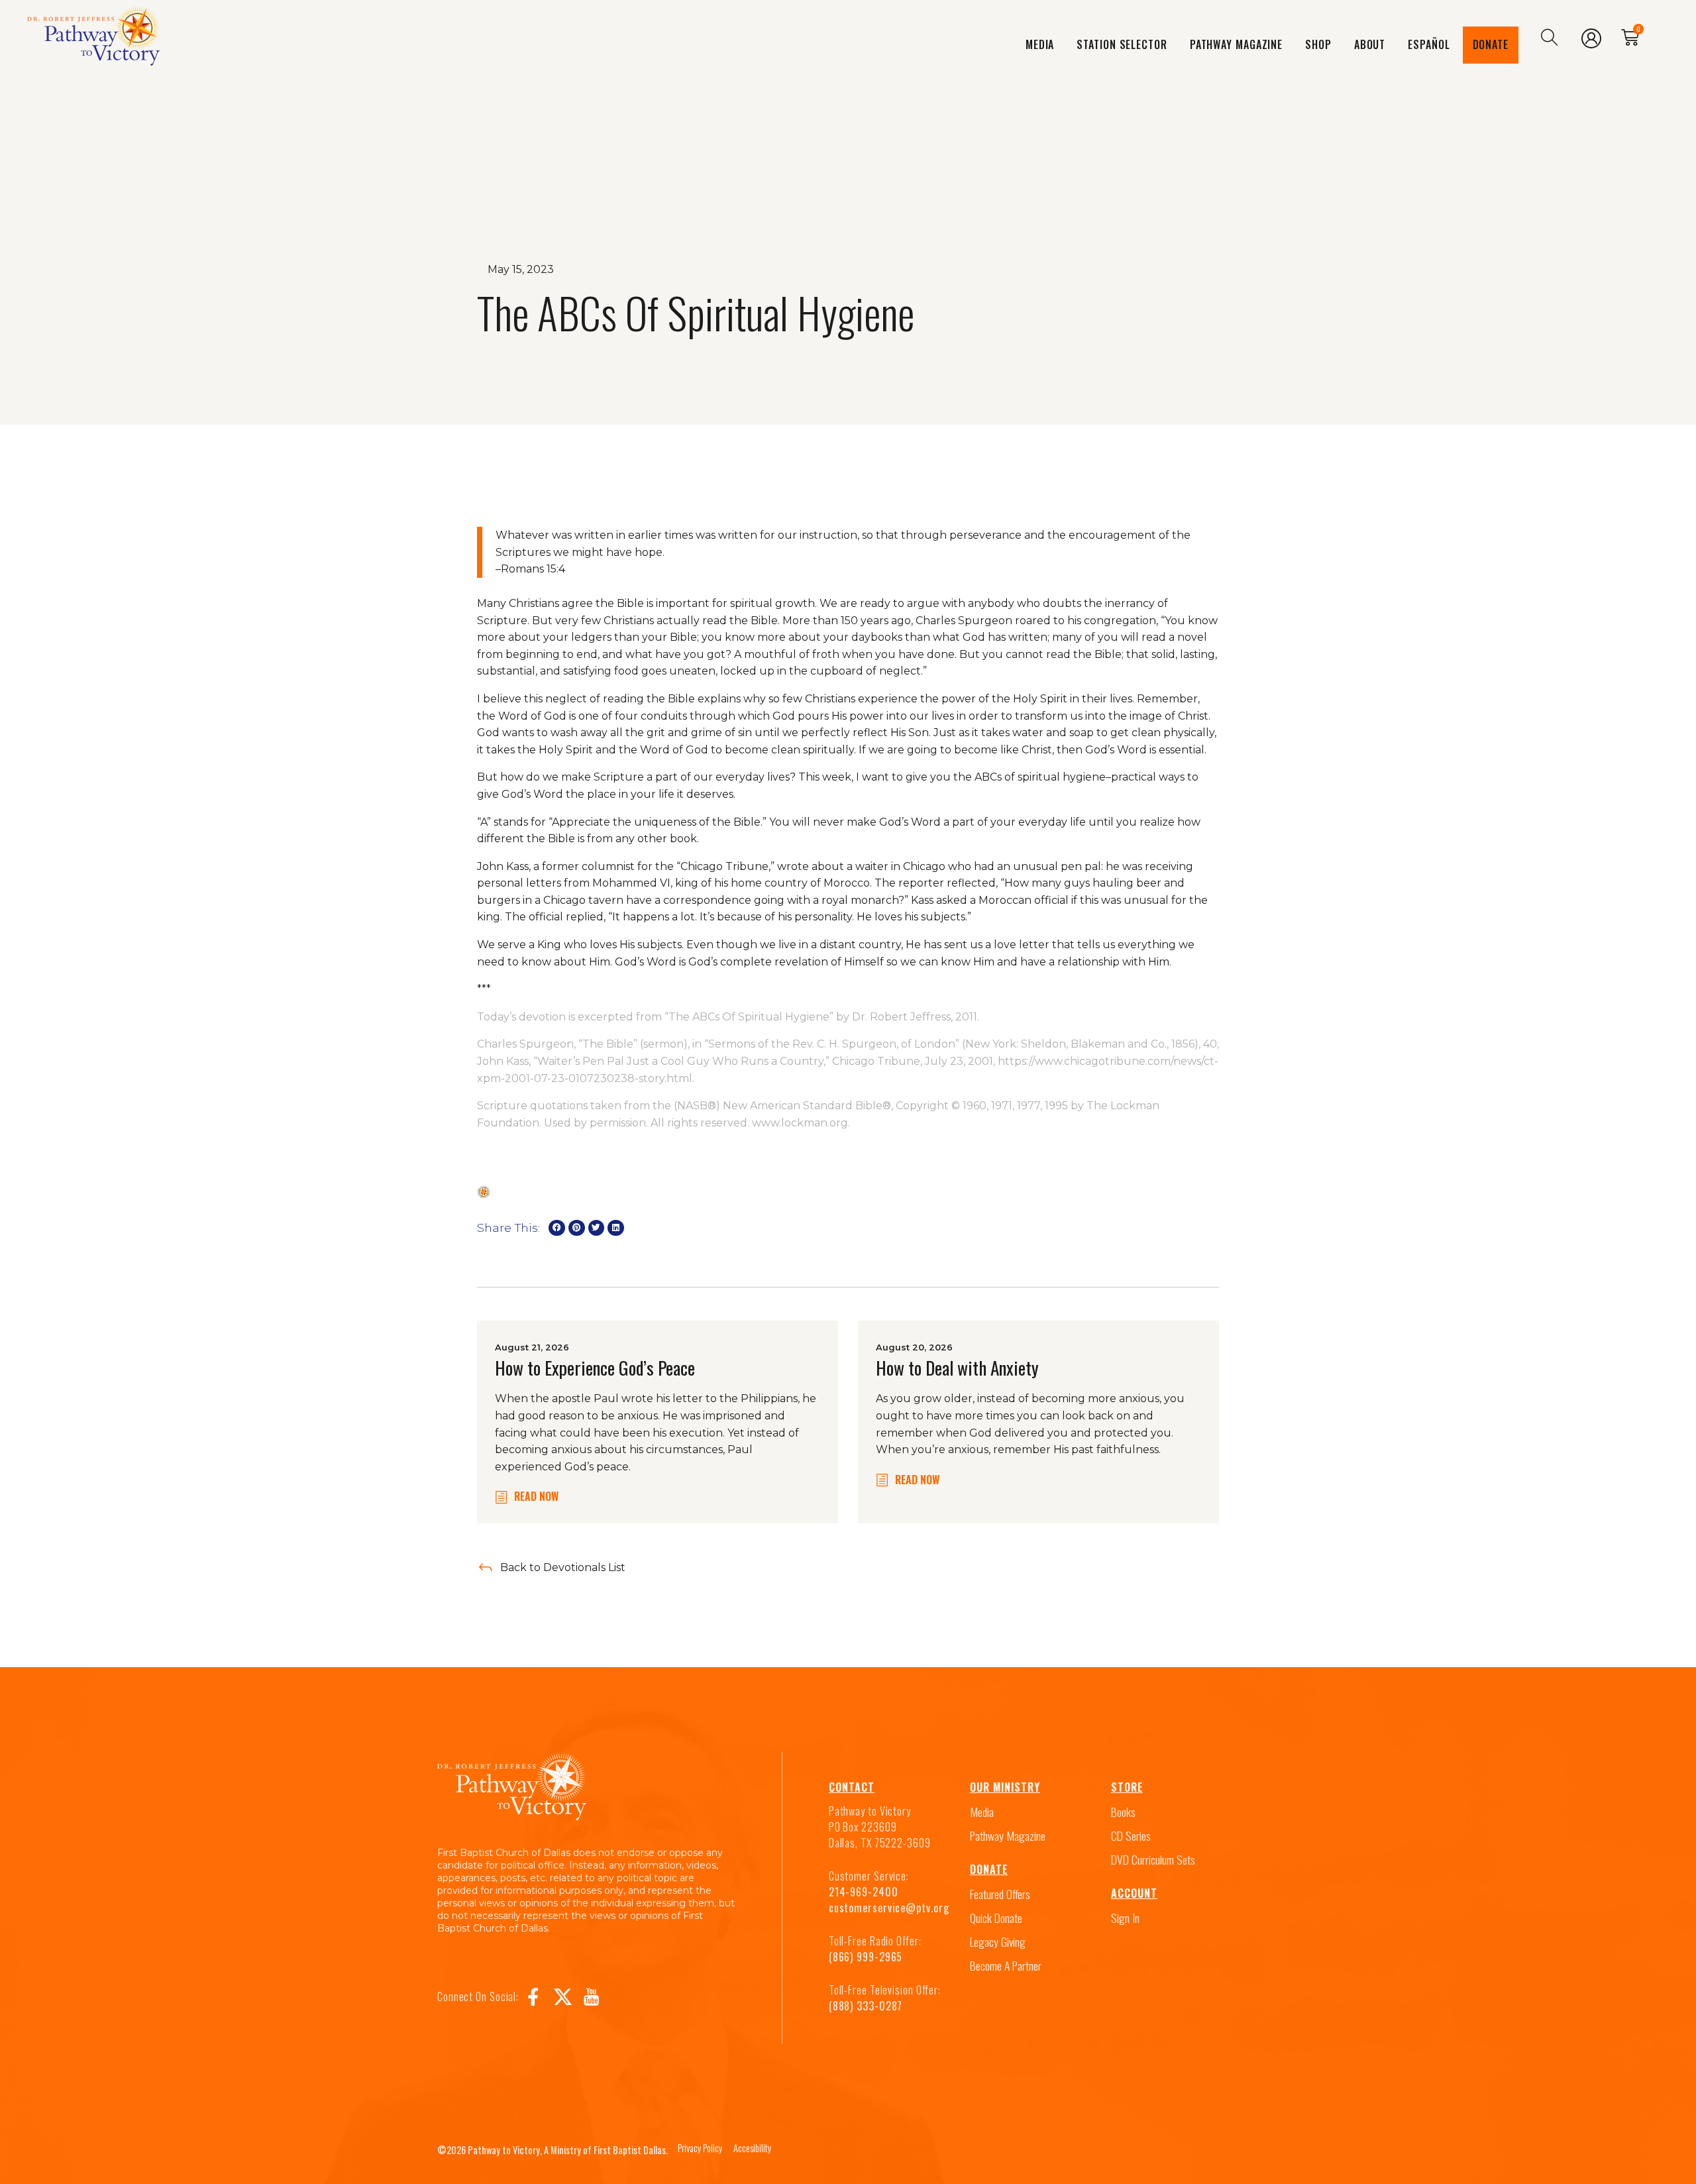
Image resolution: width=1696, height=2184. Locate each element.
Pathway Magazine (1236, 44)
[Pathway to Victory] (93, 38)
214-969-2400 (864, 1892)
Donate (1491, 44)
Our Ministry (1005, 1787)
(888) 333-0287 (866, 2006)
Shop (1318, 44)
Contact (852, 1787)
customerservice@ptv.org (889, 1908)
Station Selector (1122, 44)
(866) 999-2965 (866, 1957)
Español (1429, 44)
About (1370, 44)
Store (1127, 1787)
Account (1134, 1893)
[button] (557, 1228)
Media (1040, 44)
